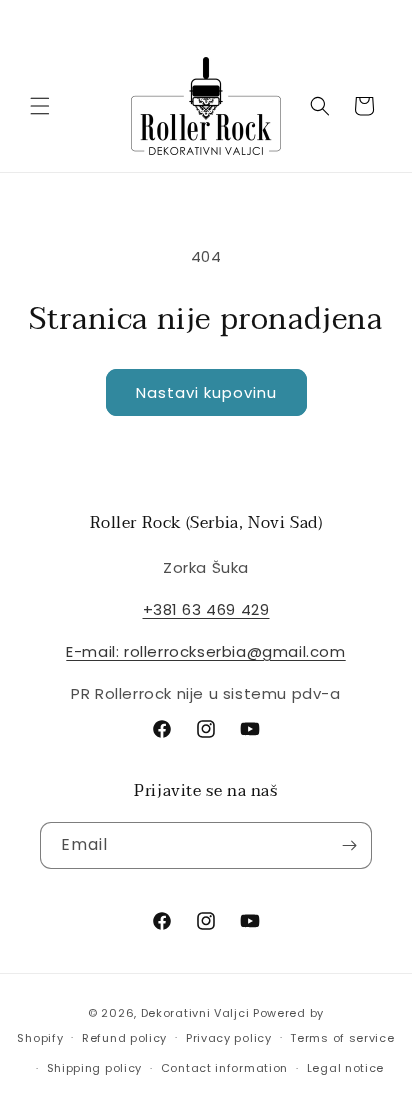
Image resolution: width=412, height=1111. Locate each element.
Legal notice (345, 1068)
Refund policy (124, 1038)
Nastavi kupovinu (206, 392)
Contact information (224, 1068)
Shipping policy (95, 1068)
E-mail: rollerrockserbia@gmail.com (205, 651)
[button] (40, 106)
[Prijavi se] (349, 845)
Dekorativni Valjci (195, 1013)
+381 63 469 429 (206, 609)
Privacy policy (229, 1038)
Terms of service (342, 1038)
